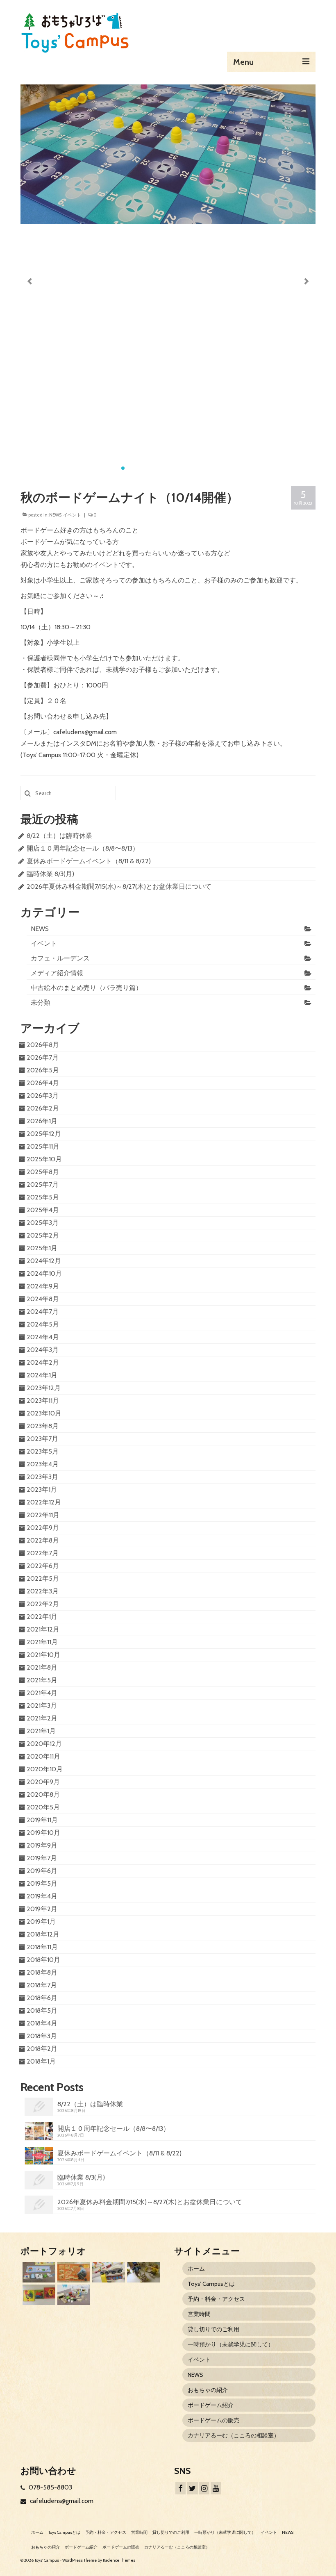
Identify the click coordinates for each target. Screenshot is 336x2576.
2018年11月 (42, 1947)
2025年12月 (44, 1134)
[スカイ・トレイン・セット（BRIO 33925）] (108, 2272)
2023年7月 (42, 1439)
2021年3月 (42, 1706)
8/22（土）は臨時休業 (59, 836)
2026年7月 (43, 1057)
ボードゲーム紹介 (211, 2405)
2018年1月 (41, 2061)
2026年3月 (43, 1096)
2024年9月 (43, 1286)
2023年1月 (42, 1489)
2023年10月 (44, 1413)
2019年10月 (43, 1833)
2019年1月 (41, 1922)
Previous (30, 281)
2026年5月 (43, 1070)
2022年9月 (43, 1528)
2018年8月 (42, 1972)
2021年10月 (43, 1655)
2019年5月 (42, 1883)
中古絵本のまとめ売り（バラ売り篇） (86, 988)
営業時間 (199, 2314)
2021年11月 (42, 1642)
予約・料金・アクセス (216, 2299)
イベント (72, 515)
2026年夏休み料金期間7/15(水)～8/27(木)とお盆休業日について (119, 886)
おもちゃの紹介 (208, 2390)
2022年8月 (43, 1540)
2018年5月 (42, 2011)
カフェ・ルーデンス (60, 958)
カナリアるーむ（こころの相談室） (234, 2435)
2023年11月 (43, 1401)
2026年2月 (43, 1108)
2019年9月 (42, 1845)
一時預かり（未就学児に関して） (231, 2344)
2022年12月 (44, 1502)
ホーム (196, 2269)
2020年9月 (43, 1782)
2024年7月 (43, 1312)
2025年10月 (44, 1159)
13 (213, 468)
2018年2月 (42, 2049)
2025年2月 (43, 1235)
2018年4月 (42, 2023)
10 (188, 468)
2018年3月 (42, 2036)
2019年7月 (42, 1858)
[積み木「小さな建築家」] (73, 2272)
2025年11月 (43, 1146)
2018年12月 (43, 1934)
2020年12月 (44, 1744)
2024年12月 (44, 1261)
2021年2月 (42, 1718)
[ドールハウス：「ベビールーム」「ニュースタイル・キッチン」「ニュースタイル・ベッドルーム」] (142, 2272)
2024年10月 (44, 1273)
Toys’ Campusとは (211, 2284)
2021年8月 (42, 1667)
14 (221, 468)
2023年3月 (42, 1477)
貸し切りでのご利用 (213, 2329)
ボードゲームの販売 (213, 2420)
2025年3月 (43, 1223)
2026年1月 (42, 1121)
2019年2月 (42, 1909)
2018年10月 (43, 1960)
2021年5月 (42, 1680)
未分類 (41, 1002)
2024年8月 (43, 1299)
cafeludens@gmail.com (61, 2501)
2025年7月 (43, 1184)
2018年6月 (42, 1998)
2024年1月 (42, 1375)
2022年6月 (43, 1566)
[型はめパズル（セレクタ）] (38, 2295)
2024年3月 (43, 1350)
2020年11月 (43, 1756)
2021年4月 (42, 1693)
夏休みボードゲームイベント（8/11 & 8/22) (89, 861)
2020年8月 (43, 1794)
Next (306, 281)
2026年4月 (43, 1083)
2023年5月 (43, 1451)
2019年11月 (42, 1820)
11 (197, 468)
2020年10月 (45, 1769)
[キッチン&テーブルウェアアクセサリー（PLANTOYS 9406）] (73, 2295)
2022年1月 (42, 1617)
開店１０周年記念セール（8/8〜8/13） (83, 848)
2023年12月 (44, 1388)
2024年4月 (43, 1337)
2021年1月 (41, 1731)
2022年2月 (43, 1604)
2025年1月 (42, 1248)
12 (205, 468)
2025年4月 (43, 1210)
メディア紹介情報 (57, 973)
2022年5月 (43, 1578)
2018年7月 (42, 1985)
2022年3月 (43, 1591)
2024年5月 (43, 1324)
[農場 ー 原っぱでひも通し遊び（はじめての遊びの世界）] (38, 2272)
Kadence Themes (119, 2560)
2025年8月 (43, 1172)
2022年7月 (43, 1553)
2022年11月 (43, 1515)
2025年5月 (43, 1197)
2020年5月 (43, 1807)
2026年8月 (43, 1045)
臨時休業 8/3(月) (50, 874)
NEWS (55, 515)
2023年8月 (43, 1426)
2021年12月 (43, 1629)
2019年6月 (42, 1871)
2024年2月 (43, 1362)
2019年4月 (42, 1896)
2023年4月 (43, 1464)
